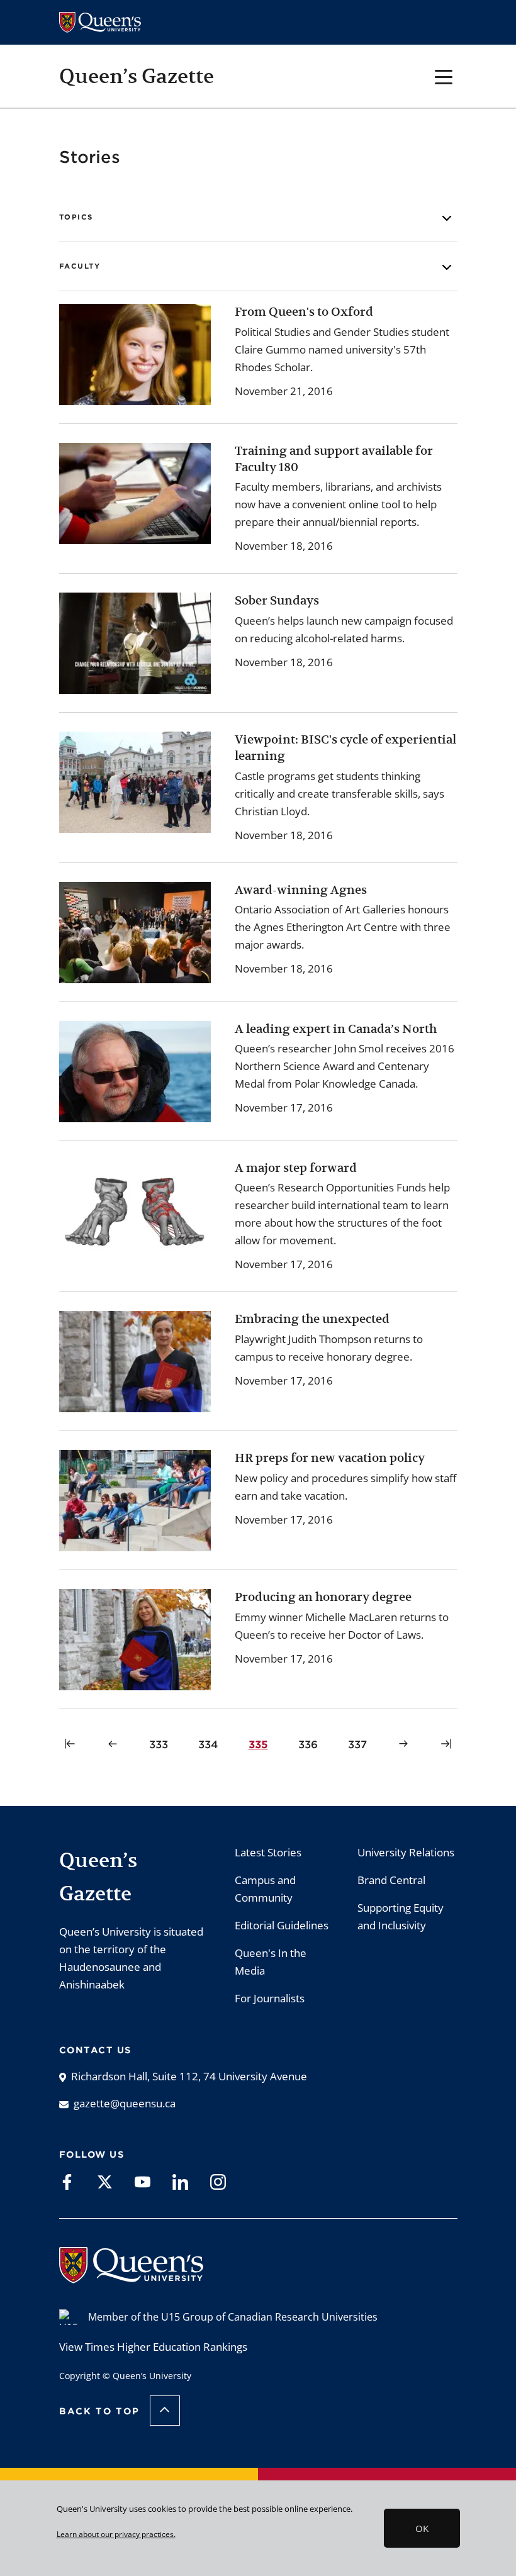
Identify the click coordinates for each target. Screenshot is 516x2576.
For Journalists (270, 1998)
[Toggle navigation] (444, 76)
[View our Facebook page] (67, 2181)
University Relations (406, 1852)
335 (260, 1744)
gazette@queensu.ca (125, 2103)
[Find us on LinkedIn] (180, 2181)
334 (210, 1744)
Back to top (99, 2411)
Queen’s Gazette (137, 76)
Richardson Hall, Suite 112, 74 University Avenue (189, 2076)
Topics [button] (76, 217)
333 (161, 1744)
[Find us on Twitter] (105, 2181)
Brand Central (391, 1880)
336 (310, 1744)
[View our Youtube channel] (143, 2181)
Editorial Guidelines (282, 1925)
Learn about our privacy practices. (116, 2534)
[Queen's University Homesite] (131, 2277)
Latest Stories (268, 1852)
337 (359, 1744)
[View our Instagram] (218, 2181)
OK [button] (422, 2528)
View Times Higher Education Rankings (153, 2347)
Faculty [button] (80, 266)
